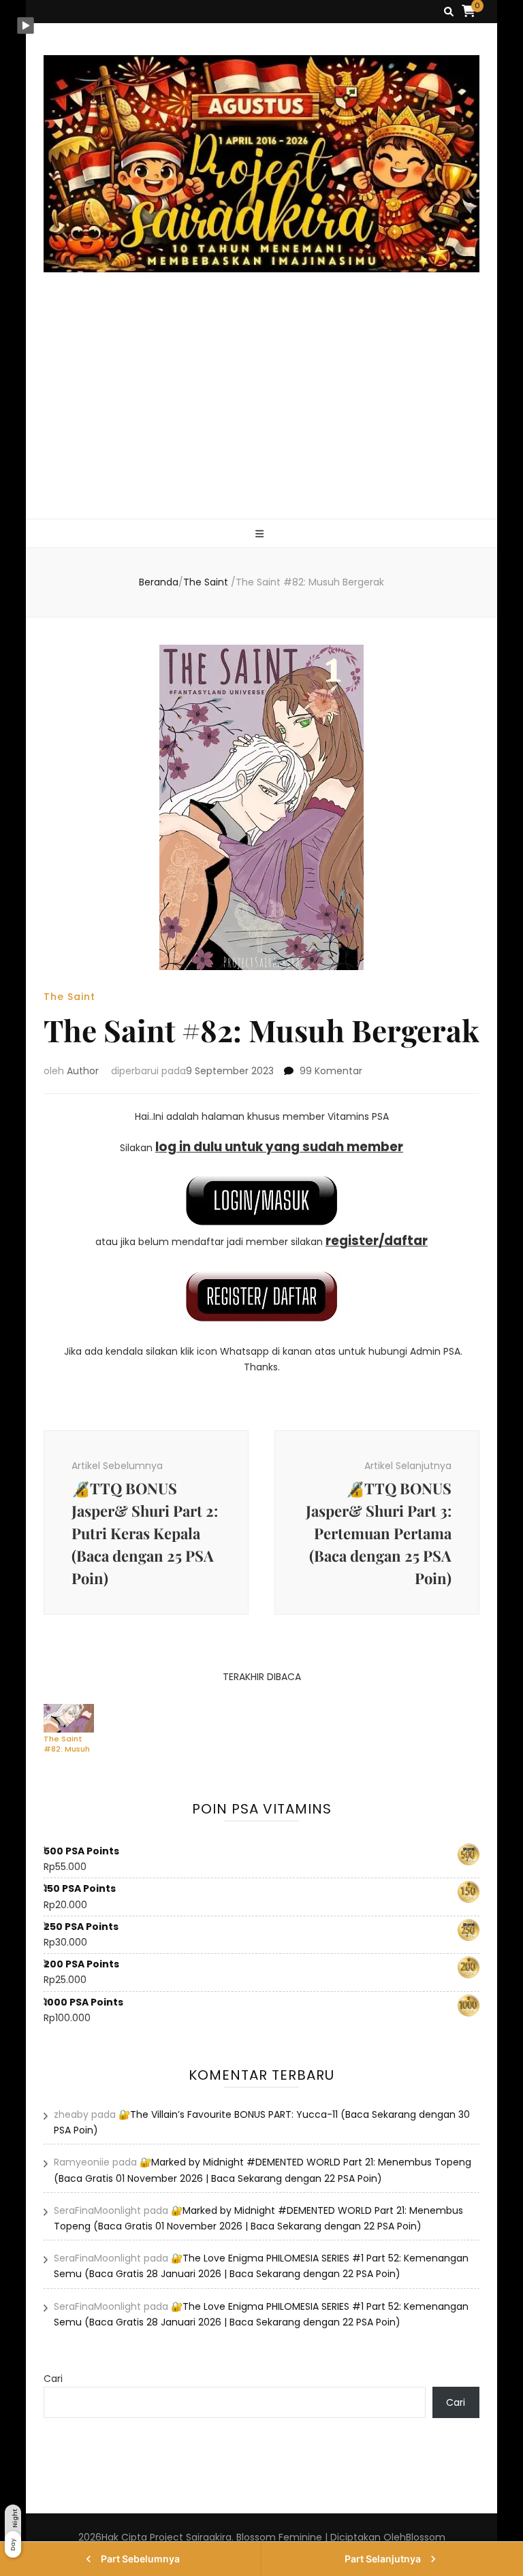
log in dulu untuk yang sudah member (279, 1147)
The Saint (69, 997)
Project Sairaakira (191, 2537)
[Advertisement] (262, 417)
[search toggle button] (449, 12)
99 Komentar (331, 1071)
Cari (53, 2379)
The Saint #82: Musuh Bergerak (67, 1743)
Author (83, 1071)
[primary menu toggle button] (261, 534)
